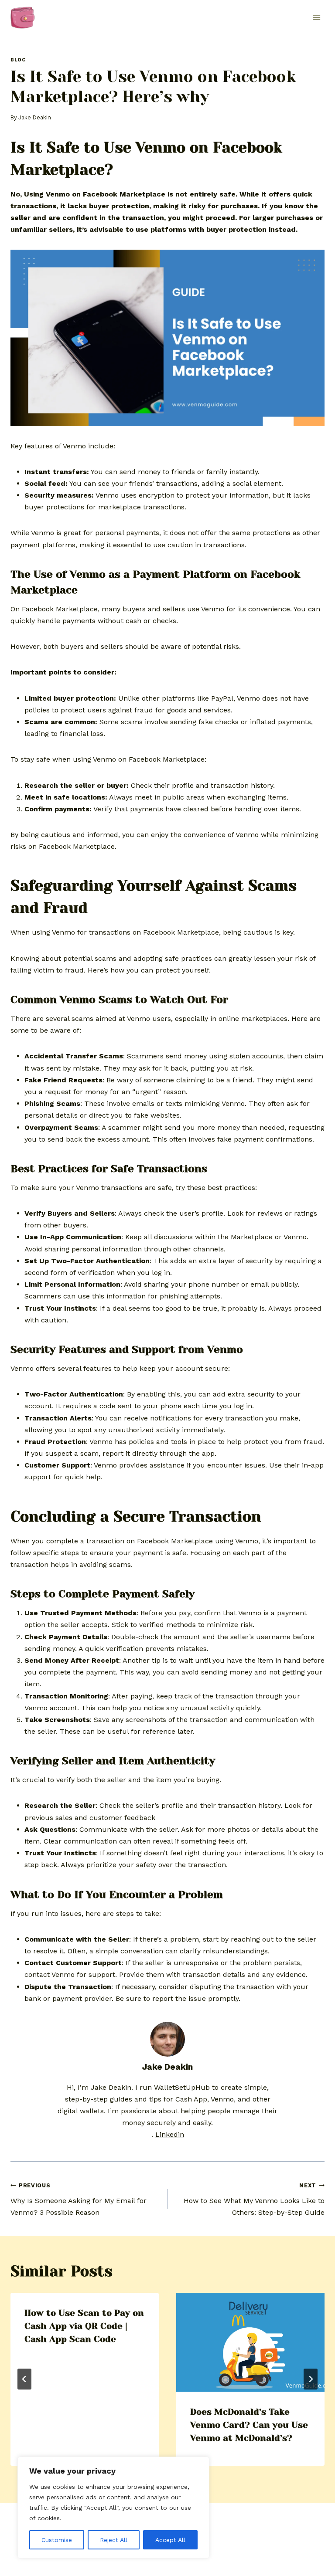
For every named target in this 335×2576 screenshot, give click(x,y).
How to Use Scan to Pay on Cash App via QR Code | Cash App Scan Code (84, 2326)
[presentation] (250, 2342)
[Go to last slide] (24, 2379)
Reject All (114, 2540)
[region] (113, 2508)
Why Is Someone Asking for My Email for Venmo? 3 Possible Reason (79, 2199)
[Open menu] (316, 17)
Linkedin (170, 2134)
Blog (18, 60)
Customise (57, 2540)
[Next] (311, 2379)
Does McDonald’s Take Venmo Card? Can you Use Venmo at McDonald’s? (249, 2425)
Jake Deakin (35, 117)
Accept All (170, 2540)
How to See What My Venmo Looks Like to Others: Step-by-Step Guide (254, 2199)
